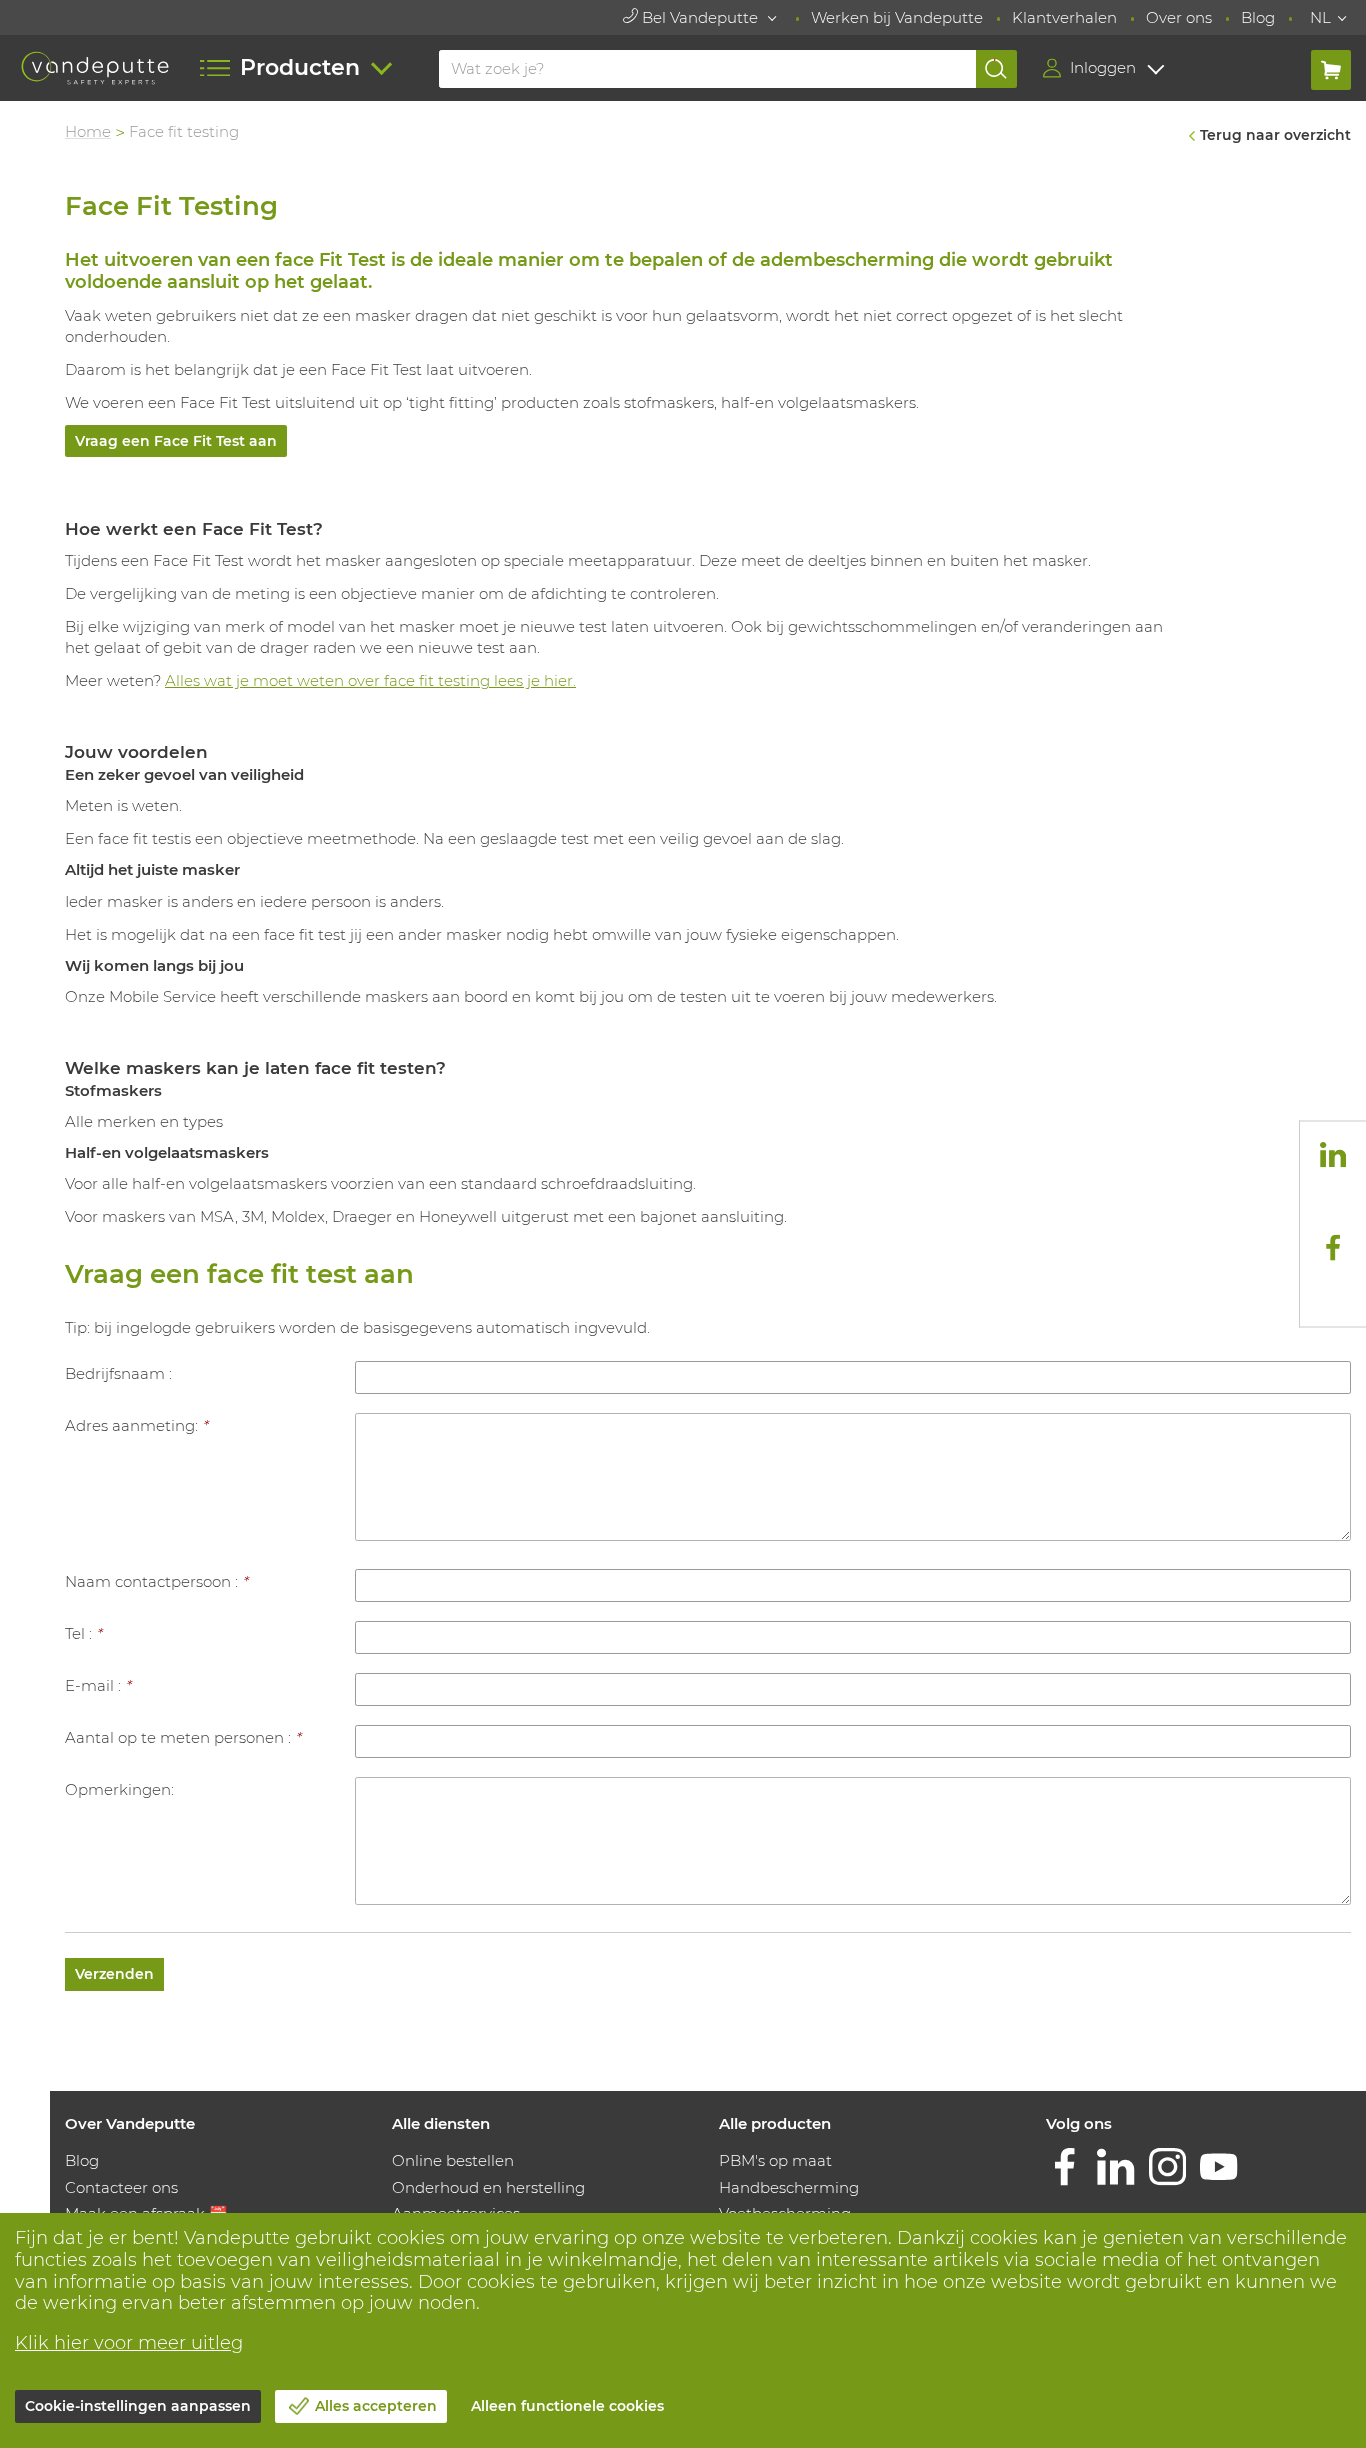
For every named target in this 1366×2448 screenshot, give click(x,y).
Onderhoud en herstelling (488, 2187)
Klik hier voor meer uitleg (129, 2343)
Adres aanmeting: (136, 1425)
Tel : (83, 1633)
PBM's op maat (775, 2160)
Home (88, 131)
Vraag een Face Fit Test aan (176, 441)
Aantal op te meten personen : (183, 1737)
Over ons (1179, 17)
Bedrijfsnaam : (118, 1373)
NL (1320, 17)
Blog (1258, 17)
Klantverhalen (1064, 17)
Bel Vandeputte (700, 17)
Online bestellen (453, 2160)
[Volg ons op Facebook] (1333, 1247)
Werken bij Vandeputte (897, 17)
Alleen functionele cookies (567, 2406)
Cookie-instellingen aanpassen (138, 2406)
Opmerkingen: (119, 1789)
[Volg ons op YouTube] (1333, 1293)
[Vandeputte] (95, 68)
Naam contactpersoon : (156, 1581)
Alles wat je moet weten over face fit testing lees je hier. (370, 680)
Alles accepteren (376, 2406)
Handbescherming (789, 2187)
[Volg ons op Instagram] (1333, 1201)
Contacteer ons (121, 2187)
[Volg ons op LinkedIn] (1333, 1155)
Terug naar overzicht (1275, 135)
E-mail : (98, 1685)
